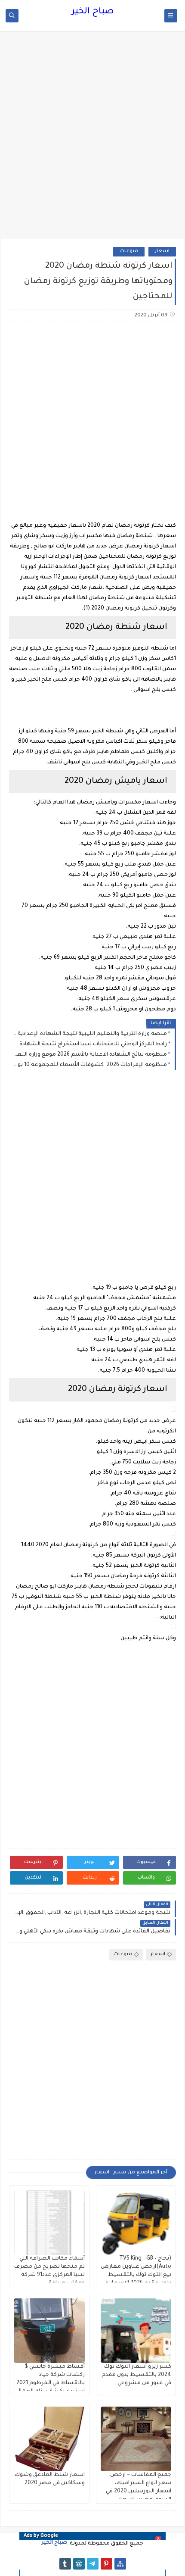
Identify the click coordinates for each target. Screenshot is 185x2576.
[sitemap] (120, 2564)
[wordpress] (79, 2564)
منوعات (129, 252)
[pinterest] (106, 2564)
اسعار (162, 252)
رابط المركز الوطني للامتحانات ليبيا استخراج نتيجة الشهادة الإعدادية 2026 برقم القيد (90, 1044)
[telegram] (93, 2564)
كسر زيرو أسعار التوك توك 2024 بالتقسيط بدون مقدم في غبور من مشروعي (136, 2375)
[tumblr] (65, 2564)
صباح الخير (93, 12)
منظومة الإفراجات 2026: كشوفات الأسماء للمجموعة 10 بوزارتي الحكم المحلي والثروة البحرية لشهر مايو (90, 1065)
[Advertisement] (92, 139)
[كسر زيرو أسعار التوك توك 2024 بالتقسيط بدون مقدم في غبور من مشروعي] (136, 2331)
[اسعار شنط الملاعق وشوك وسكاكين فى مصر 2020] (49, 2439)
